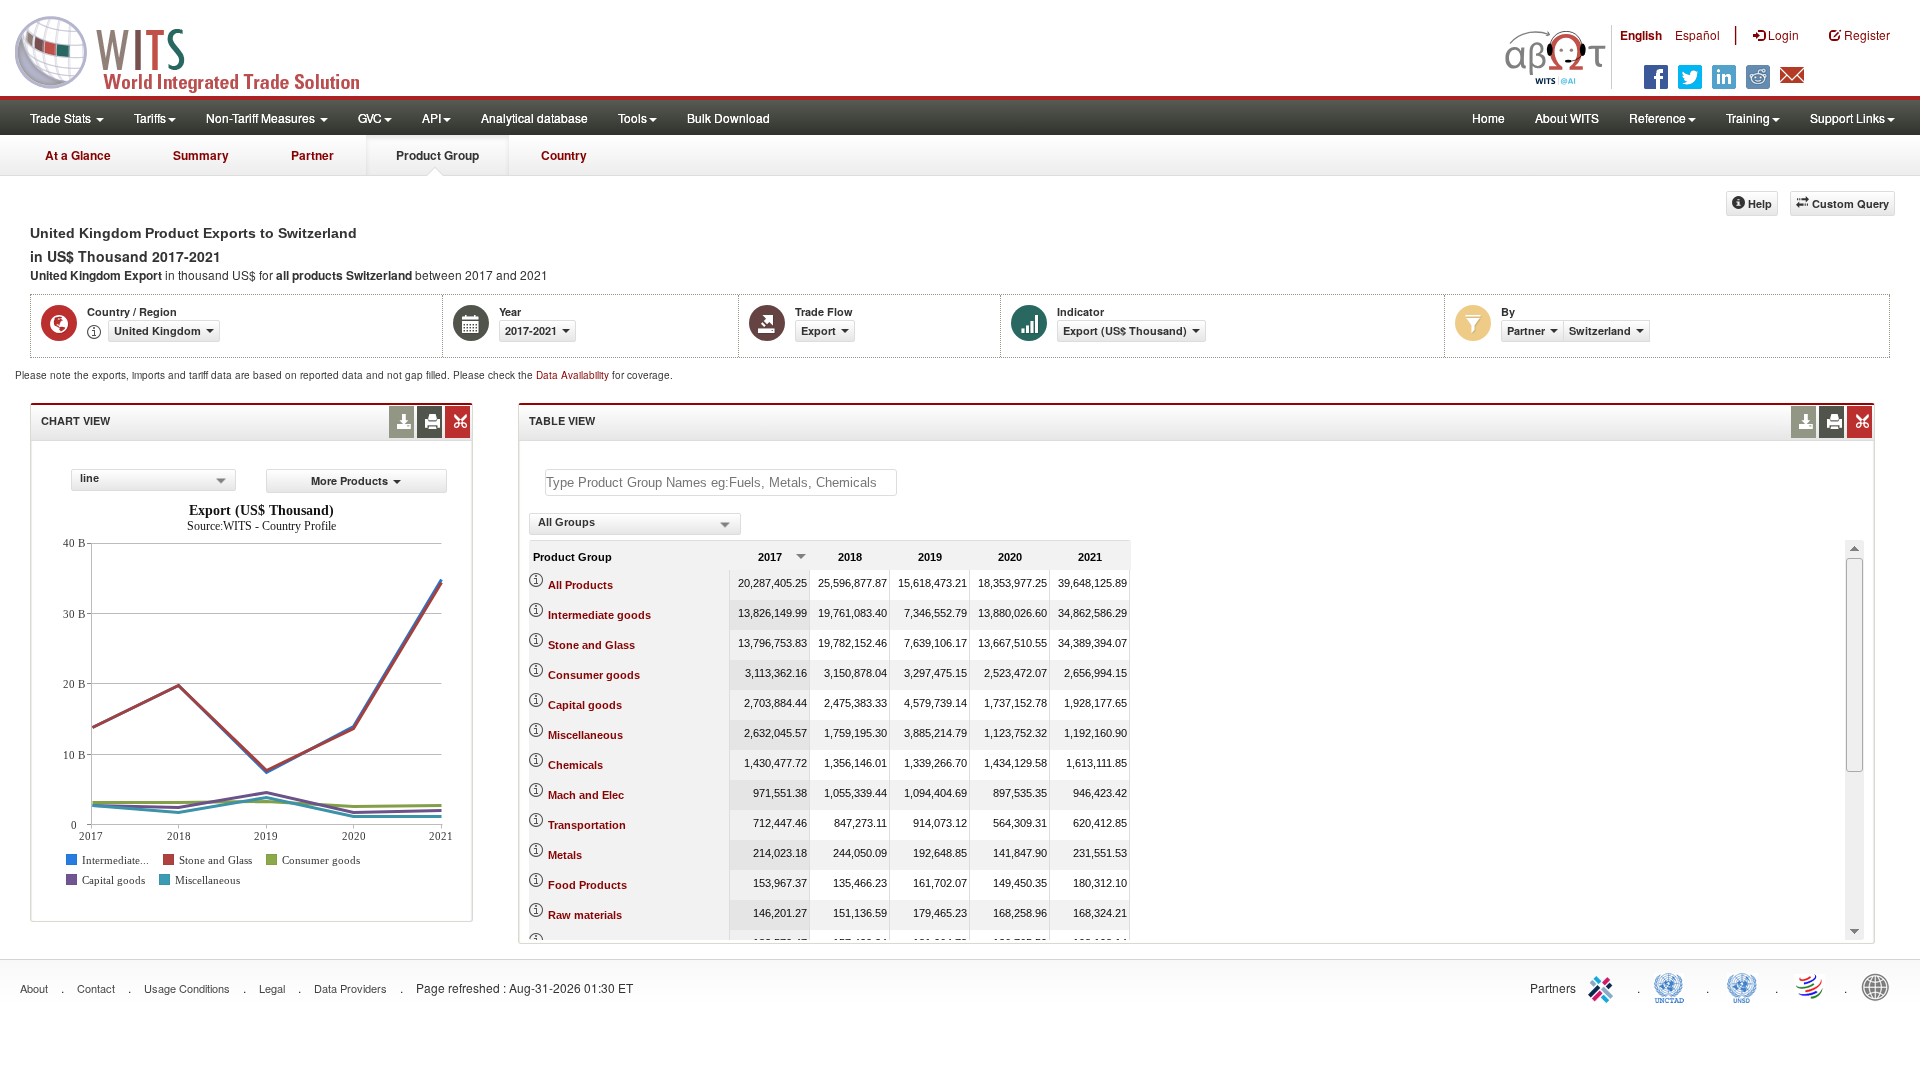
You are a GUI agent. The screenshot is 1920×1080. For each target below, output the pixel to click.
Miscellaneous (585, 735)
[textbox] (721, 482)
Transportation (587, 825)
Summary (201, 155)
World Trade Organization (1811, 986)
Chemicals (575, 765)
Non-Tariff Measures (262, 117)
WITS (200, 50)
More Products (349, 480)
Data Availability (574, 375)
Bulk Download (728, 117)
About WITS (1567, 117)
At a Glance (78, 155)
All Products (580, 585)
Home (1488, 117)
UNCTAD (1673, 986)
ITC (1604, 986)
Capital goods (585, 705)
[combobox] (153, 480)
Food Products (587, 885)
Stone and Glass (591, 645)
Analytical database (534, 117)
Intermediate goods (599, 615)
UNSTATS (1742, 986)
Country (564, 155)
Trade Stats (62, 117)
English (1641, 35)
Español (1697, 34)
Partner (312, 155)
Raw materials (585, 915)
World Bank (1880, 986)
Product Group (437, 155)
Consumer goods (594, 675)
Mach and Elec (586, 795)
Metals (565, 855)
